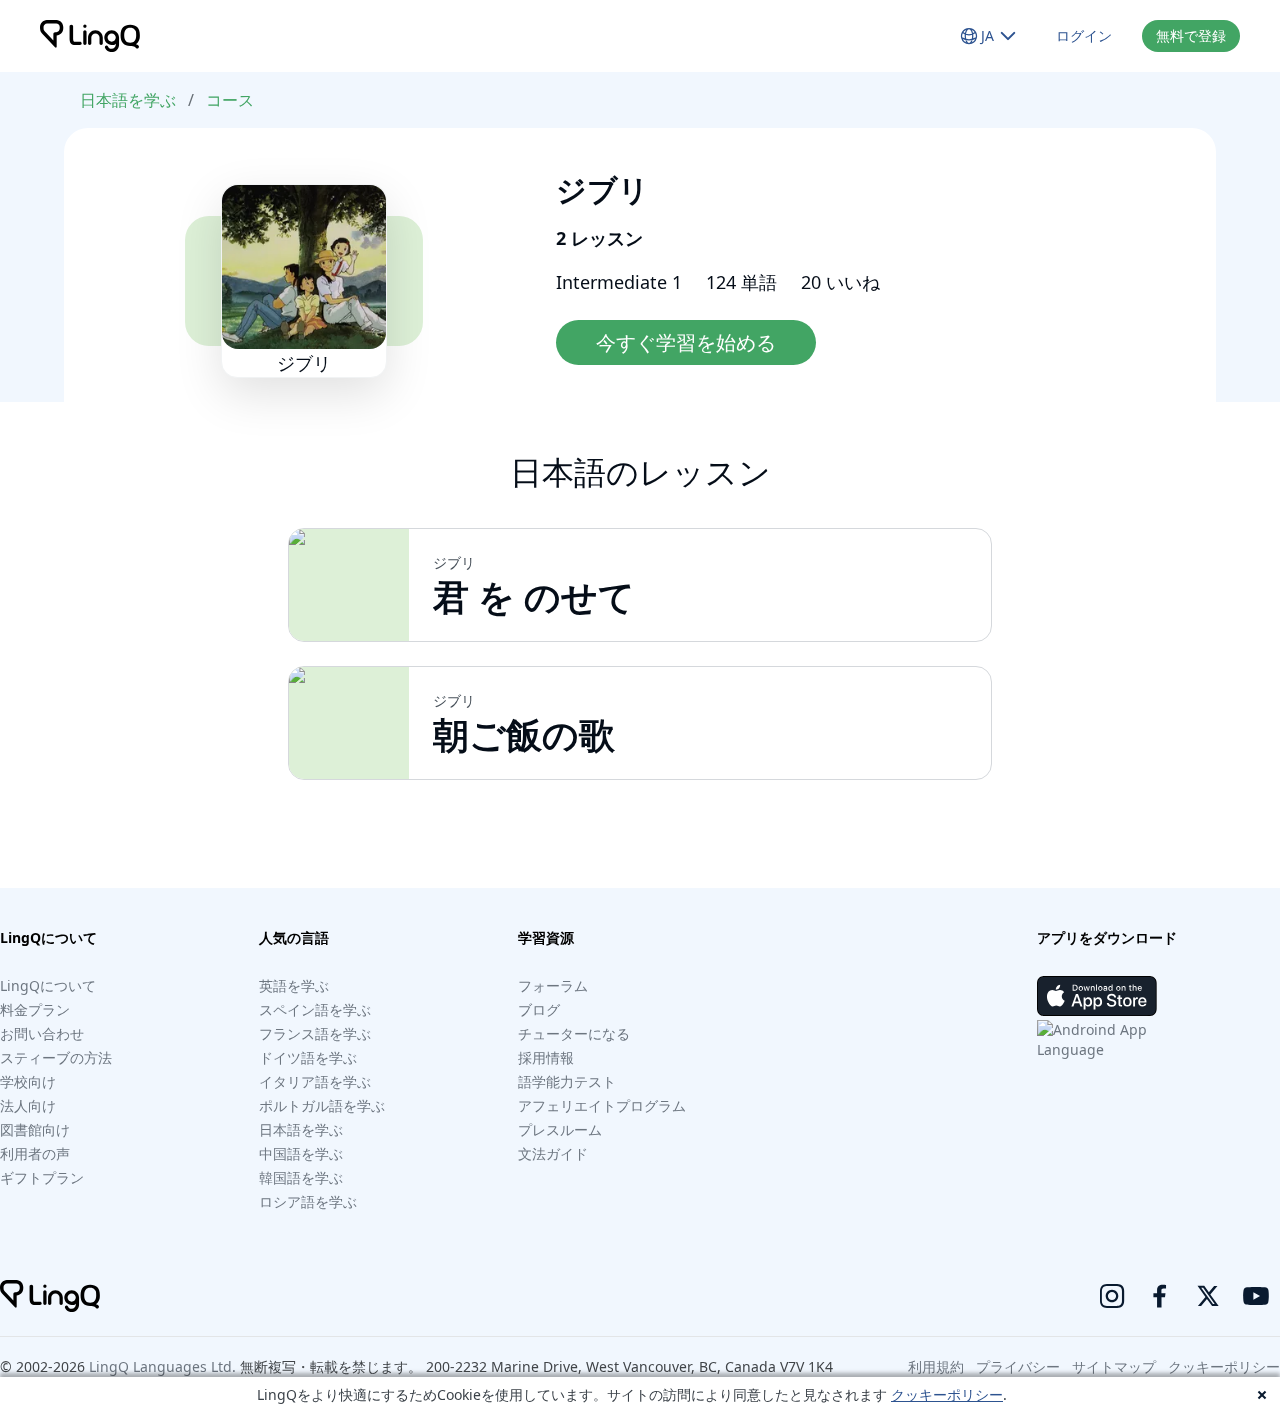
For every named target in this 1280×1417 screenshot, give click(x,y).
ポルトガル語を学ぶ (322, 1105)
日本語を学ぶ (128, 100)
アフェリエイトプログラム (602, 1105)
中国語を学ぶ (301, 1153)
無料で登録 (1191, 35)
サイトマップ (1114, 1366)
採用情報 (546, 1057)
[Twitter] (1208, 1296)
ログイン (1084, 35)
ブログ (539, 1009)
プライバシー (1018, 1366)
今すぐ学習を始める (686, 342)
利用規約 (936, 1366)
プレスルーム (560, 1129)
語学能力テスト (567, 1081)
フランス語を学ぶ (315, 1033)
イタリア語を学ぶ (315, 1081)
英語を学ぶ (294, 985)
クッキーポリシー (947, 1394)
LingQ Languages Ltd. (162, 1366)
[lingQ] (90, 36)
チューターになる (574, 1033)
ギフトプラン (42, 1177)
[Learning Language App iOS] (1097, 996)
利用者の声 (35, 1153)
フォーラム (553, 985)
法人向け (28, 1105)
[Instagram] (1112, 1296)
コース (230, 100)
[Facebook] (1160, 1296)
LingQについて (48, 985)
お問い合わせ (42, 1033)
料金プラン (35, 1009)
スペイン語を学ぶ (315, 1009)
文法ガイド (553, 1153)
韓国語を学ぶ (301, 1177)
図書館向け (35, 1129)
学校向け (28, 1081)
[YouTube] (1256, 1296)
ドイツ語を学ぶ (308, 1057)
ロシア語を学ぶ (308, 1201)
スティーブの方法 (56, 1057)
